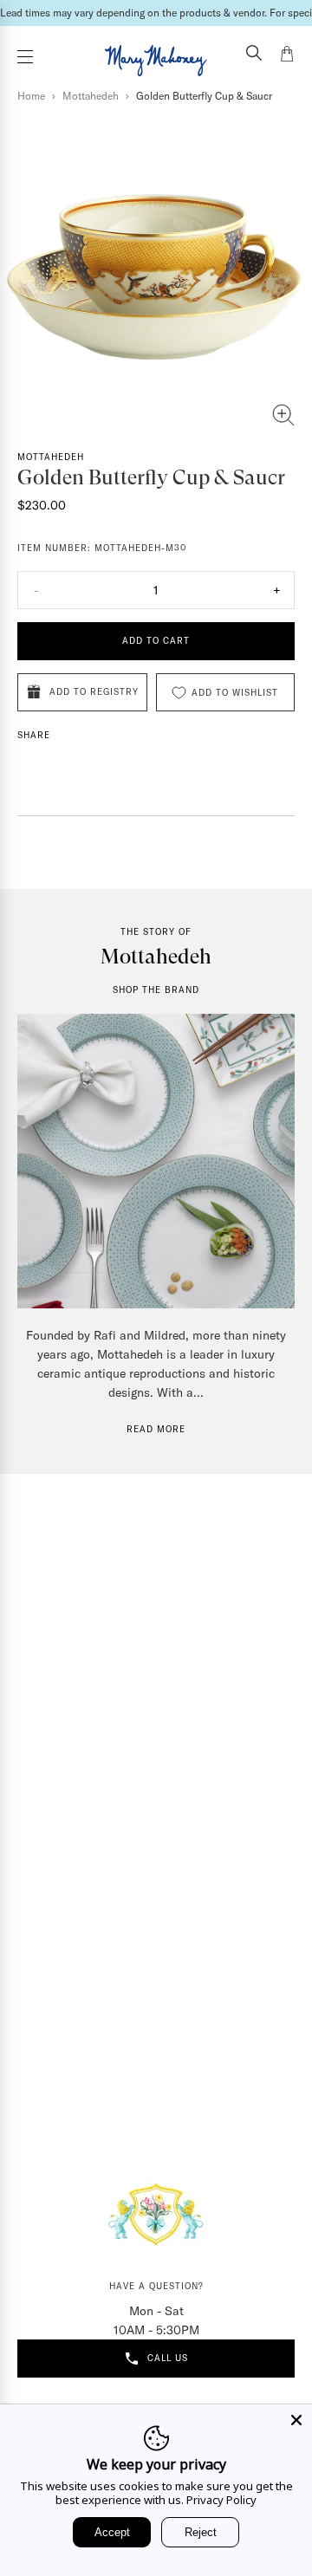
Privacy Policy (221, 2500)
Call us (168, 2358)
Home (31, 96)
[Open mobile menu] (25, 57)
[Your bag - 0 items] (287, 56)
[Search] (254, 55)
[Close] (296, 2420)
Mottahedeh (91, 96)
